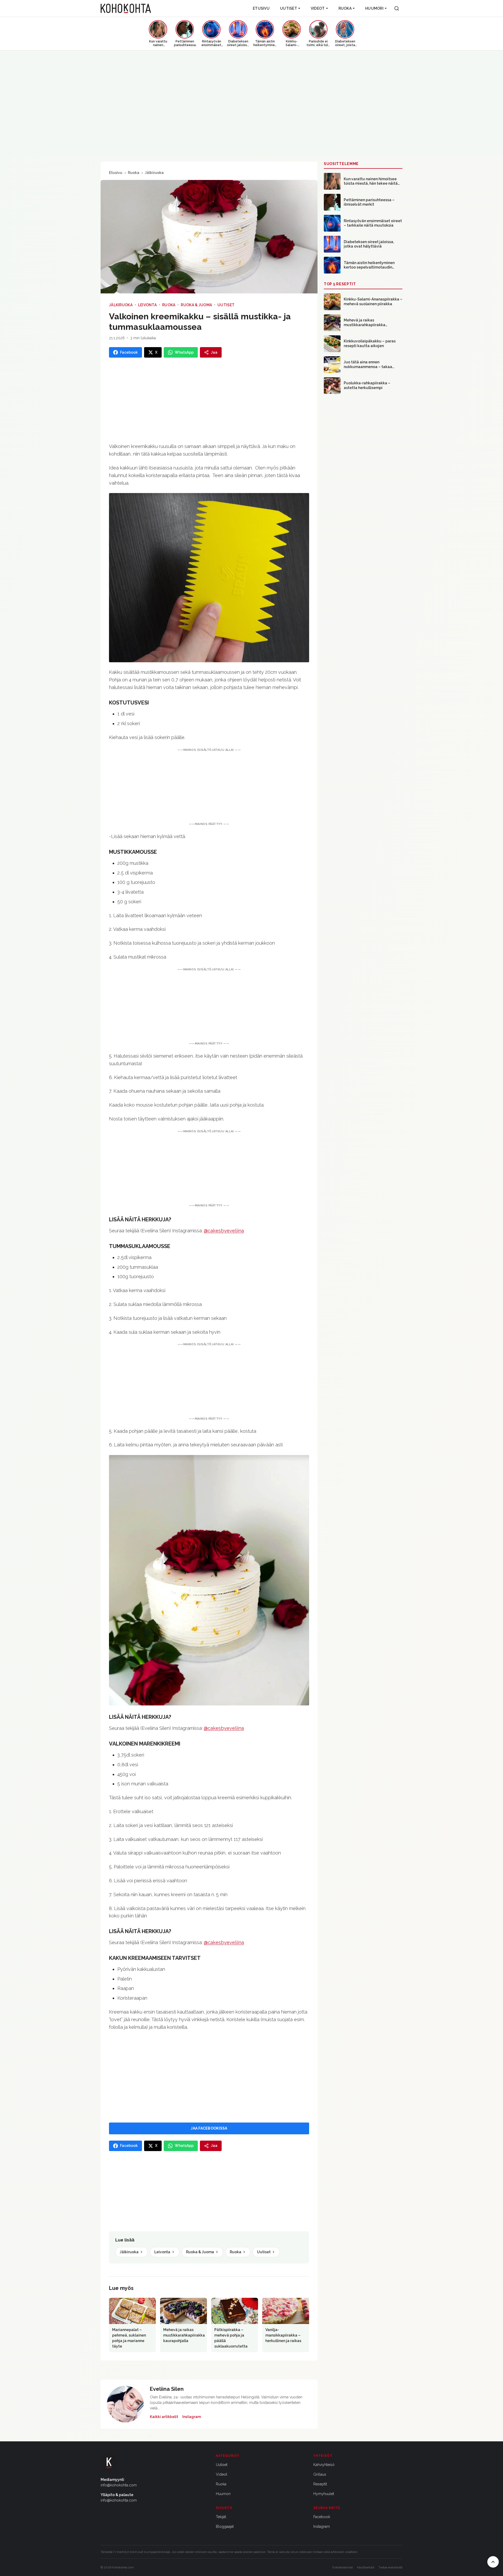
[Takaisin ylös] (493, 2562)
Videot (318, 8)
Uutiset (289, 8)
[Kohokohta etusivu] (126, 8)
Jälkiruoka (154, 173)
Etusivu (261, 8)
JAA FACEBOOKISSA (209, 2128)
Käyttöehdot (366, 2567)
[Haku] (397, 8)
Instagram (192, 2417)
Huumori (374, 8)
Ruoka (345, 8)
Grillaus (320, 2474)
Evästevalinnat (343, 2567)
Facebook (322, 2517)
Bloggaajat (225, 2526)
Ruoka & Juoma (196, 305)
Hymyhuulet (324, 2494)
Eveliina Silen (167, 2389)
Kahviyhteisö (324, 2465)
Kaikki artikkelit (164, 2417)
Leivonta (147, 305)
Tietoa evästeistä (390, 2567)
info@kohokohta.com (119, 2485)
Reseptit (320, 2484)
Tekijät (221, 2517)
